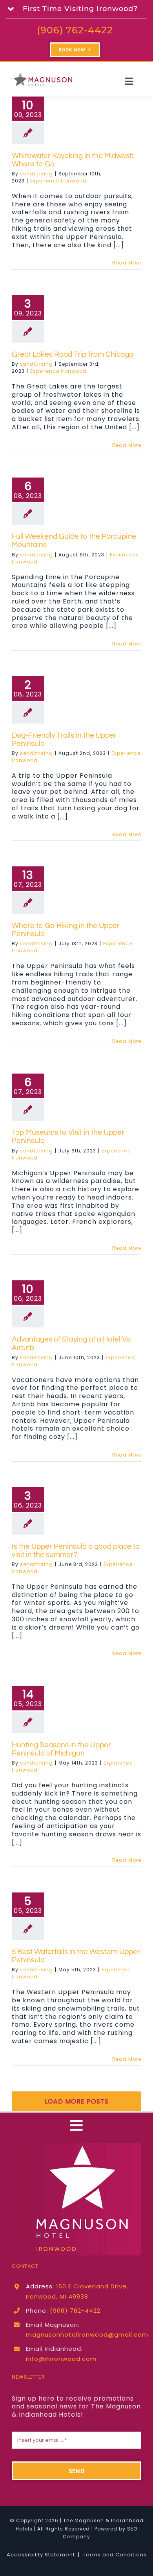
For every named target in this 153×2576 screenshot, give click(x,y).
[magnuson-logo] (76, 2146)
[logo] (43, 74)
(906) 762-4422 (75, 30)
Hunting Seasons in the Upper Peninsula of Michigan (61, 1749)
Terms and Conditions (115, 2555)
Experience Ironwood (58, 181)
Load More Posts (77, 2101)
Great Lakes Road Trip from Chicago (73, 354)
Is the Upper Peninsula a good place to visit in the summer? (76, 1551)
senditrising (36, 174)
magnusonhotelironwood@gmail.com (87, 2334)
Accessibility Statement (41, 2555)
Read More (127, 263)
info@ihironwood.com (61, 2359)
